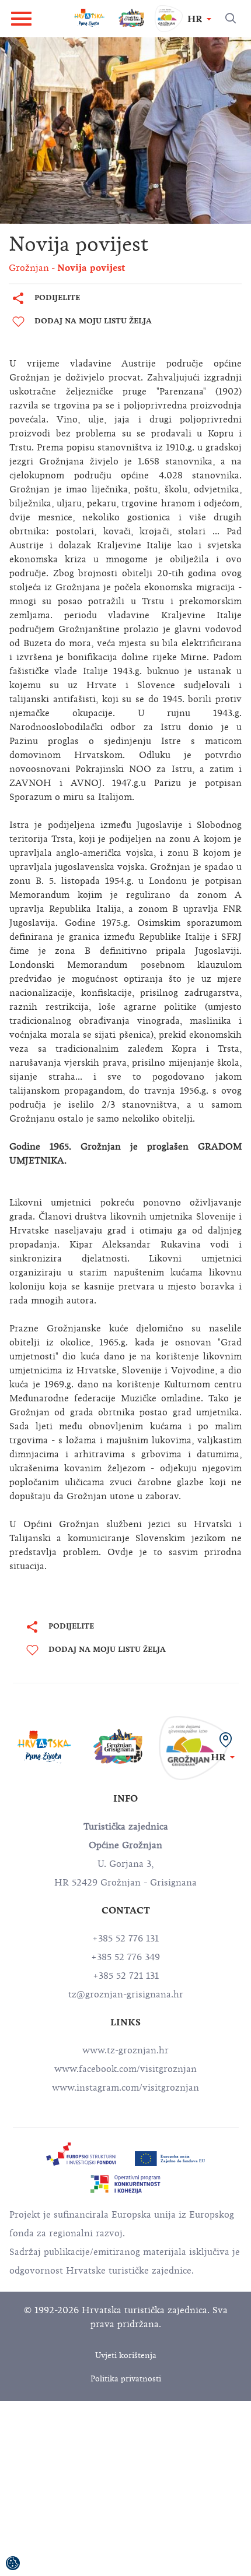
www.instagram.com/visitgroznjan (125, 2088)
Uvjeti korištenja (126, 2355)
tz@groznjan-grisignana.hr (126, 1994)
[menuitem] (81, 2154)
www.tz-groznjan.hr (125, 2050)
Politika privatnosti (126, 2379)
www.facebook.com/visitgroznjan (125, 2069)
